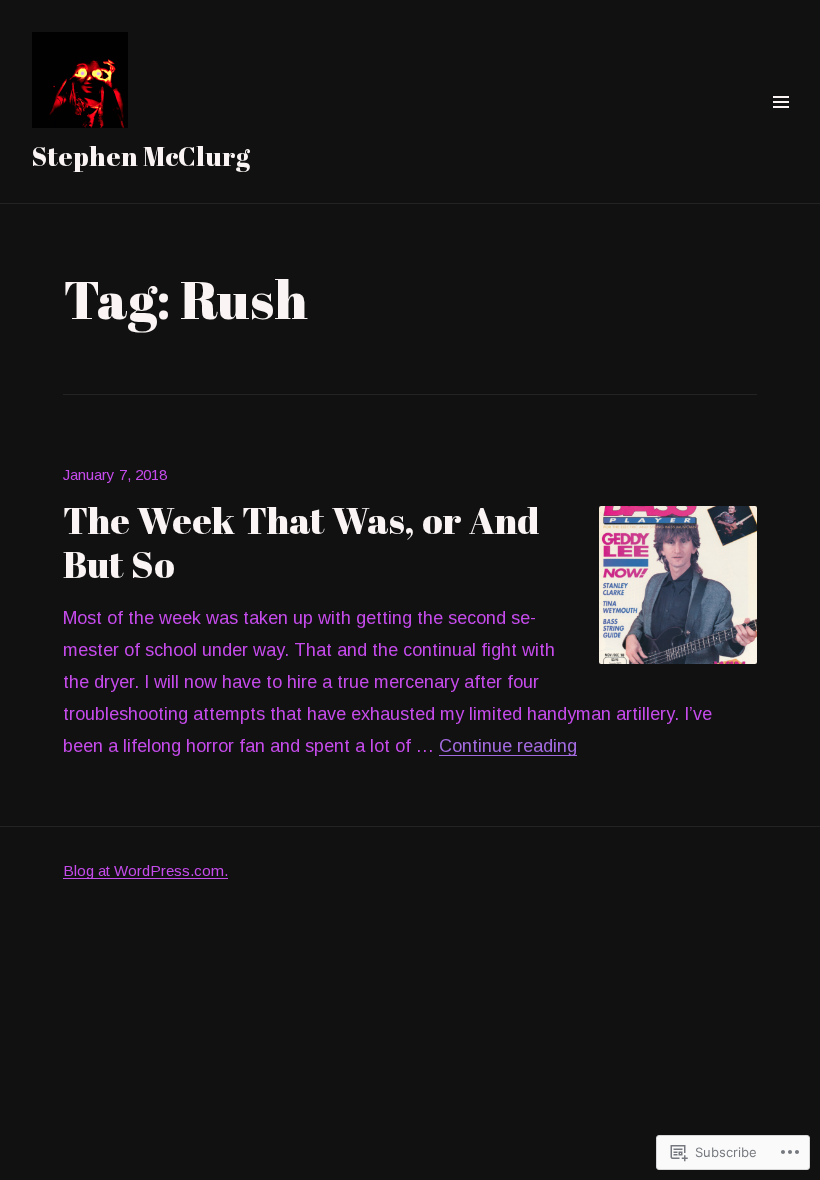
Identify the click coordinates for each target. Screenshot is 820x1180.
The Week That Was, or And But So (301, 542)
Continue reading (508, 746)
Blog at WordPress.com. (145, 870)
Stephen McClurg (141, 156)
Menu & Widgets (780, 125)
